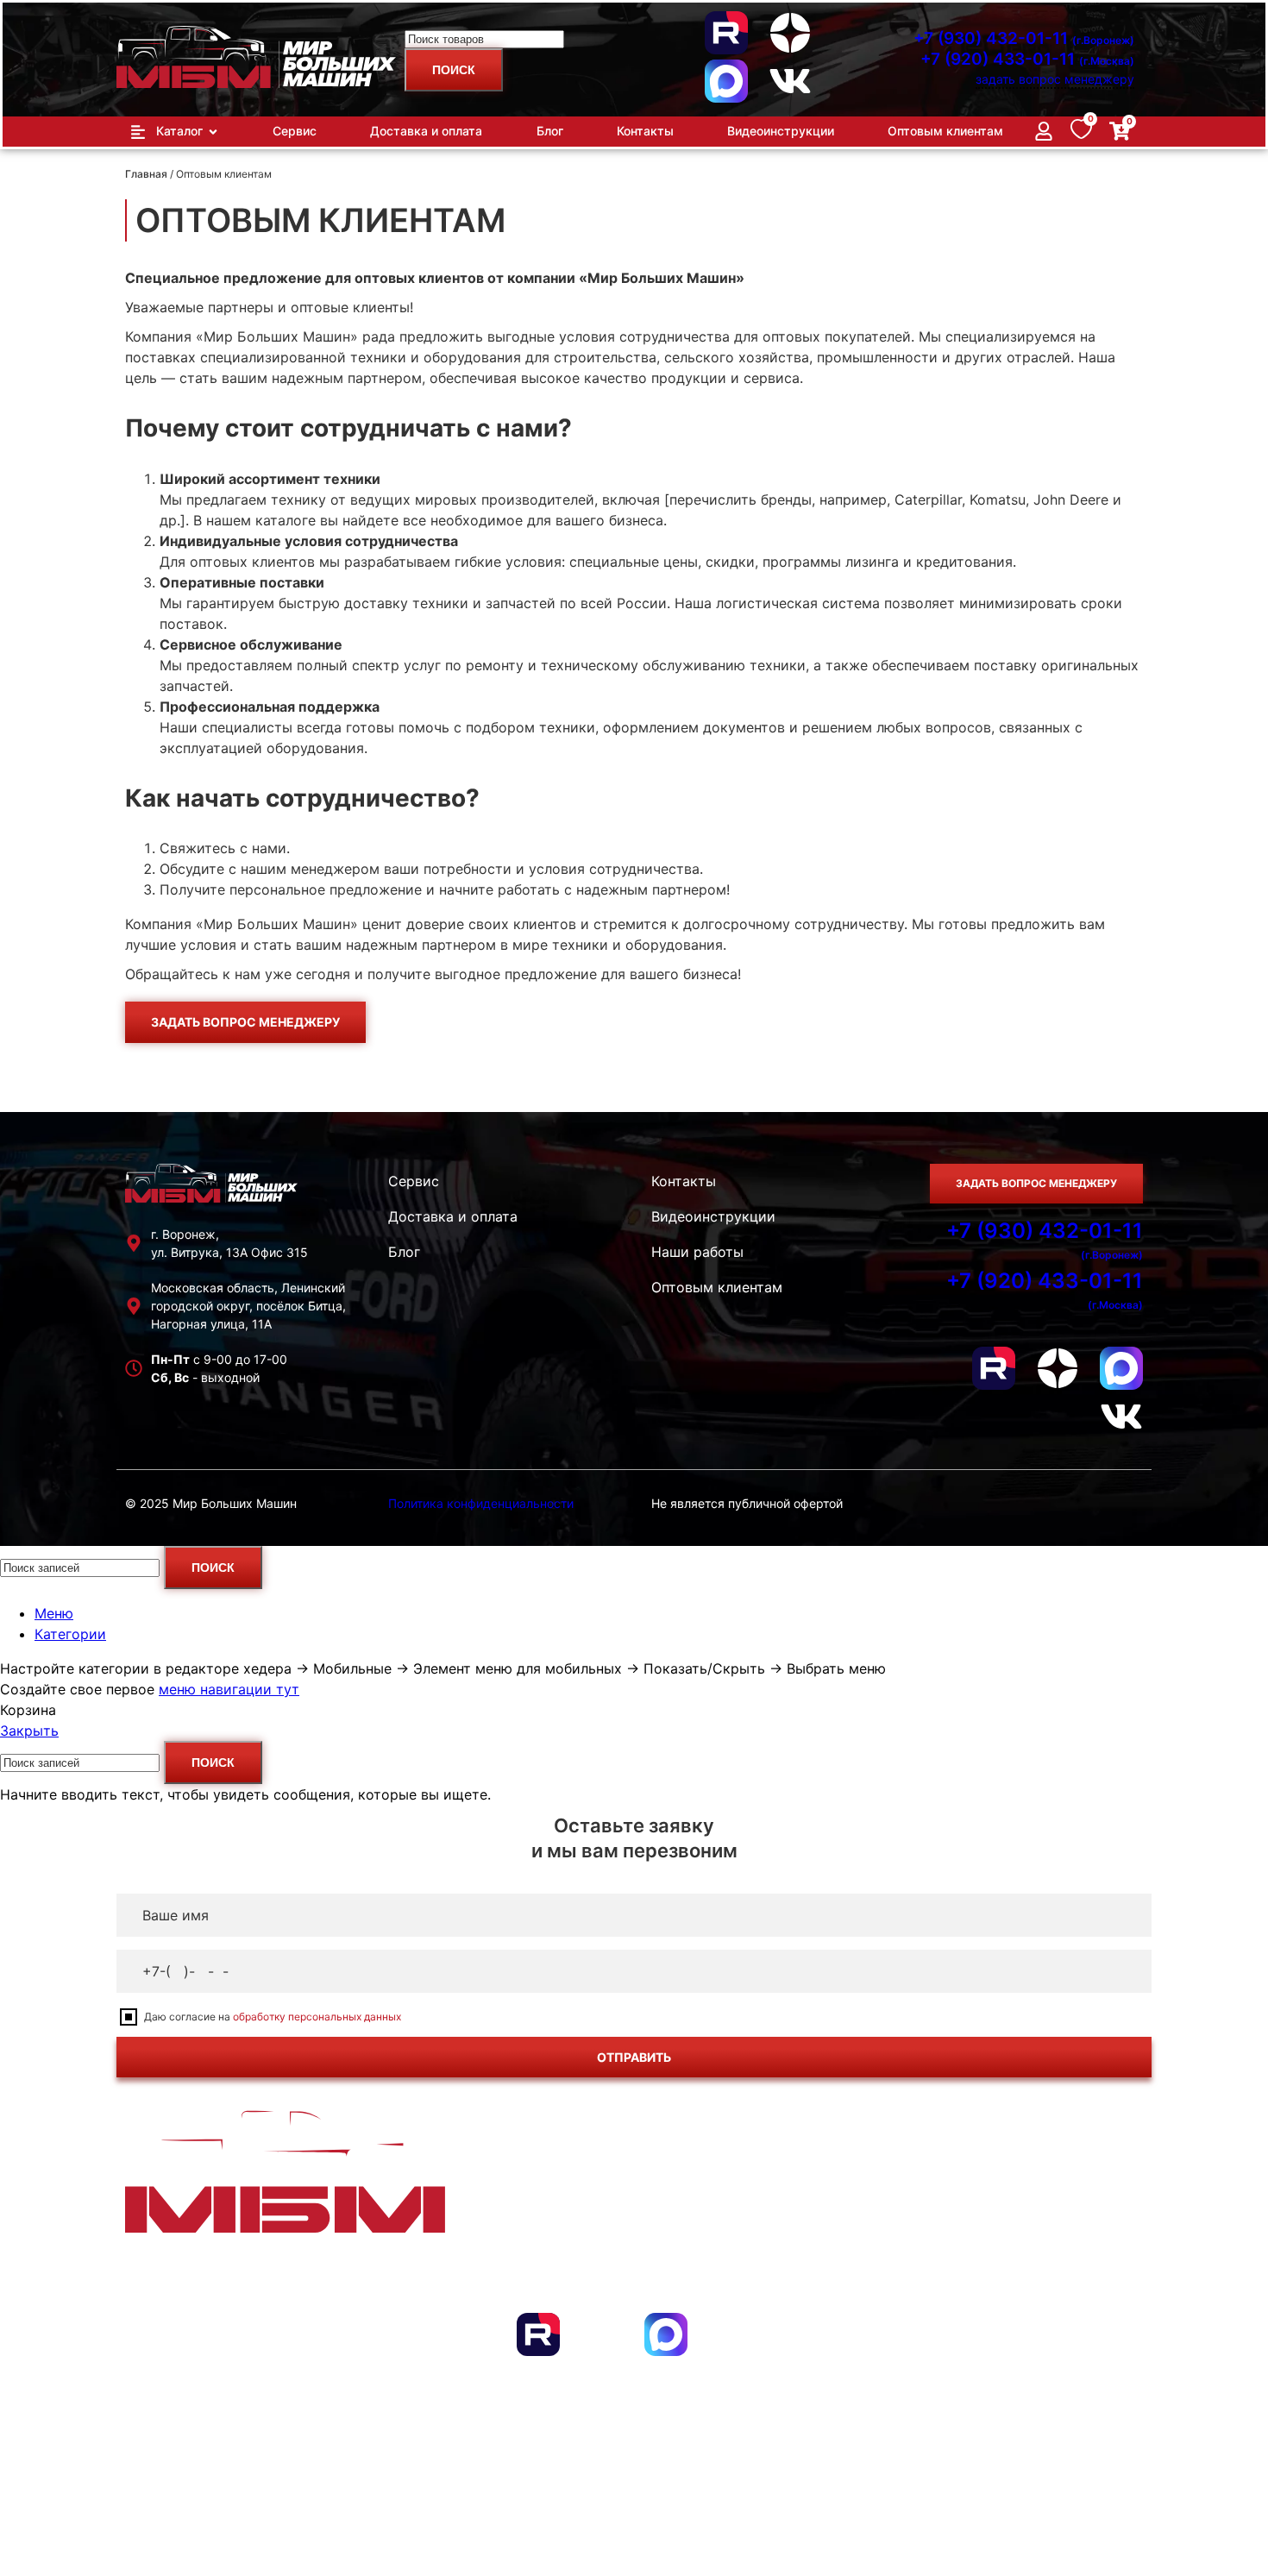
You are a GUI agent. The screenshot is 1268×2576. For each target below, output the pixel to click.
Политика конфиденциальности (481, 1503)
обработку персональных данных (317, 2017)
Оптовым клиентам (717, 1287)
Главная (146, 174)
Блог (404, 1252)
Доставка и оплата (453, 1216)
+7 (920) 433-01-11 (1027, 59)
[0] (1081, 134)
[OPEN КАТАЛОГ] (213, 131)
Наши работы (697, 1252)
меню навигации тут (229, 1689)
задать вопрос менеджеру (1055, 79)
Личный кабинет (1049, 2275)
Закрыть (29, 1731)
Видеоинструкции (713, 1216)
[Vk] (790, 81)
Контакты (684, 1181)
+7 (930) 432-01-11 (1024, 38)
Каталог (191, 2275)
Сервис (414, 1181)
